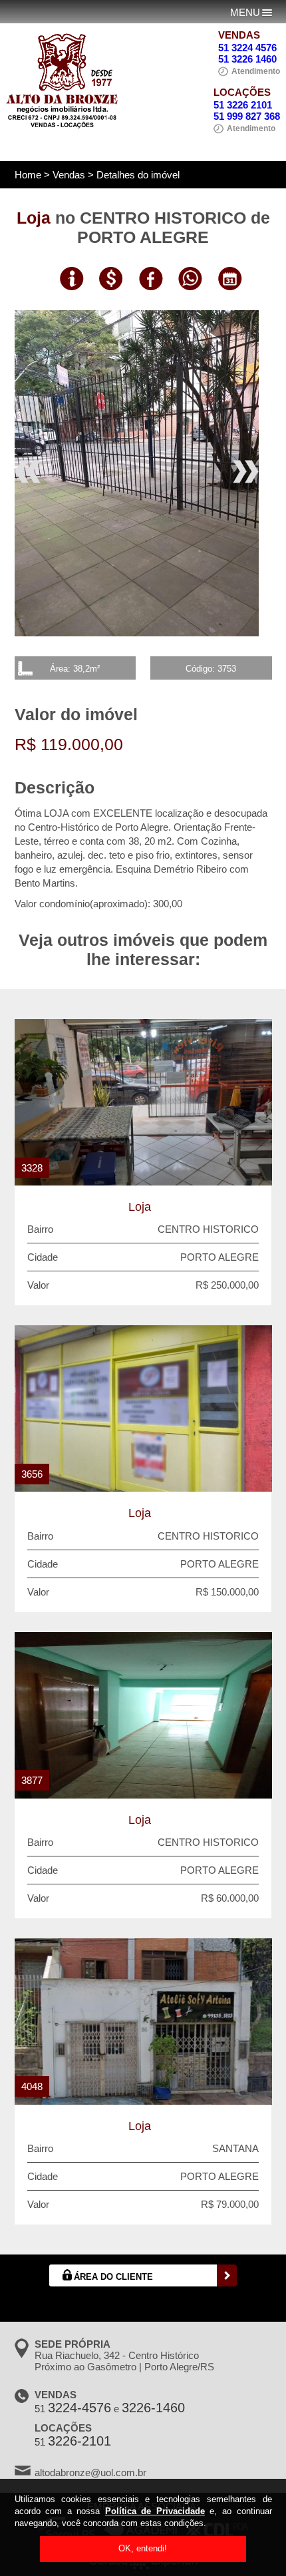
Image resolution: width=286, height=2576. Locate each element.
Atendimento (256, 71)
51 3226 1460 (247, 59)
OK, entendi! (143, 2548)
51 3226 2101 (243, 105)
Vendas (69, 175)
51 (73, 2409)
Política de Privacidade (155, 2511)
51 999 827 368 (247, 116)
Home (28, 175)
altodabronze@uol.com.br (90, 2472)
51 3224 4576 (247, 48)
